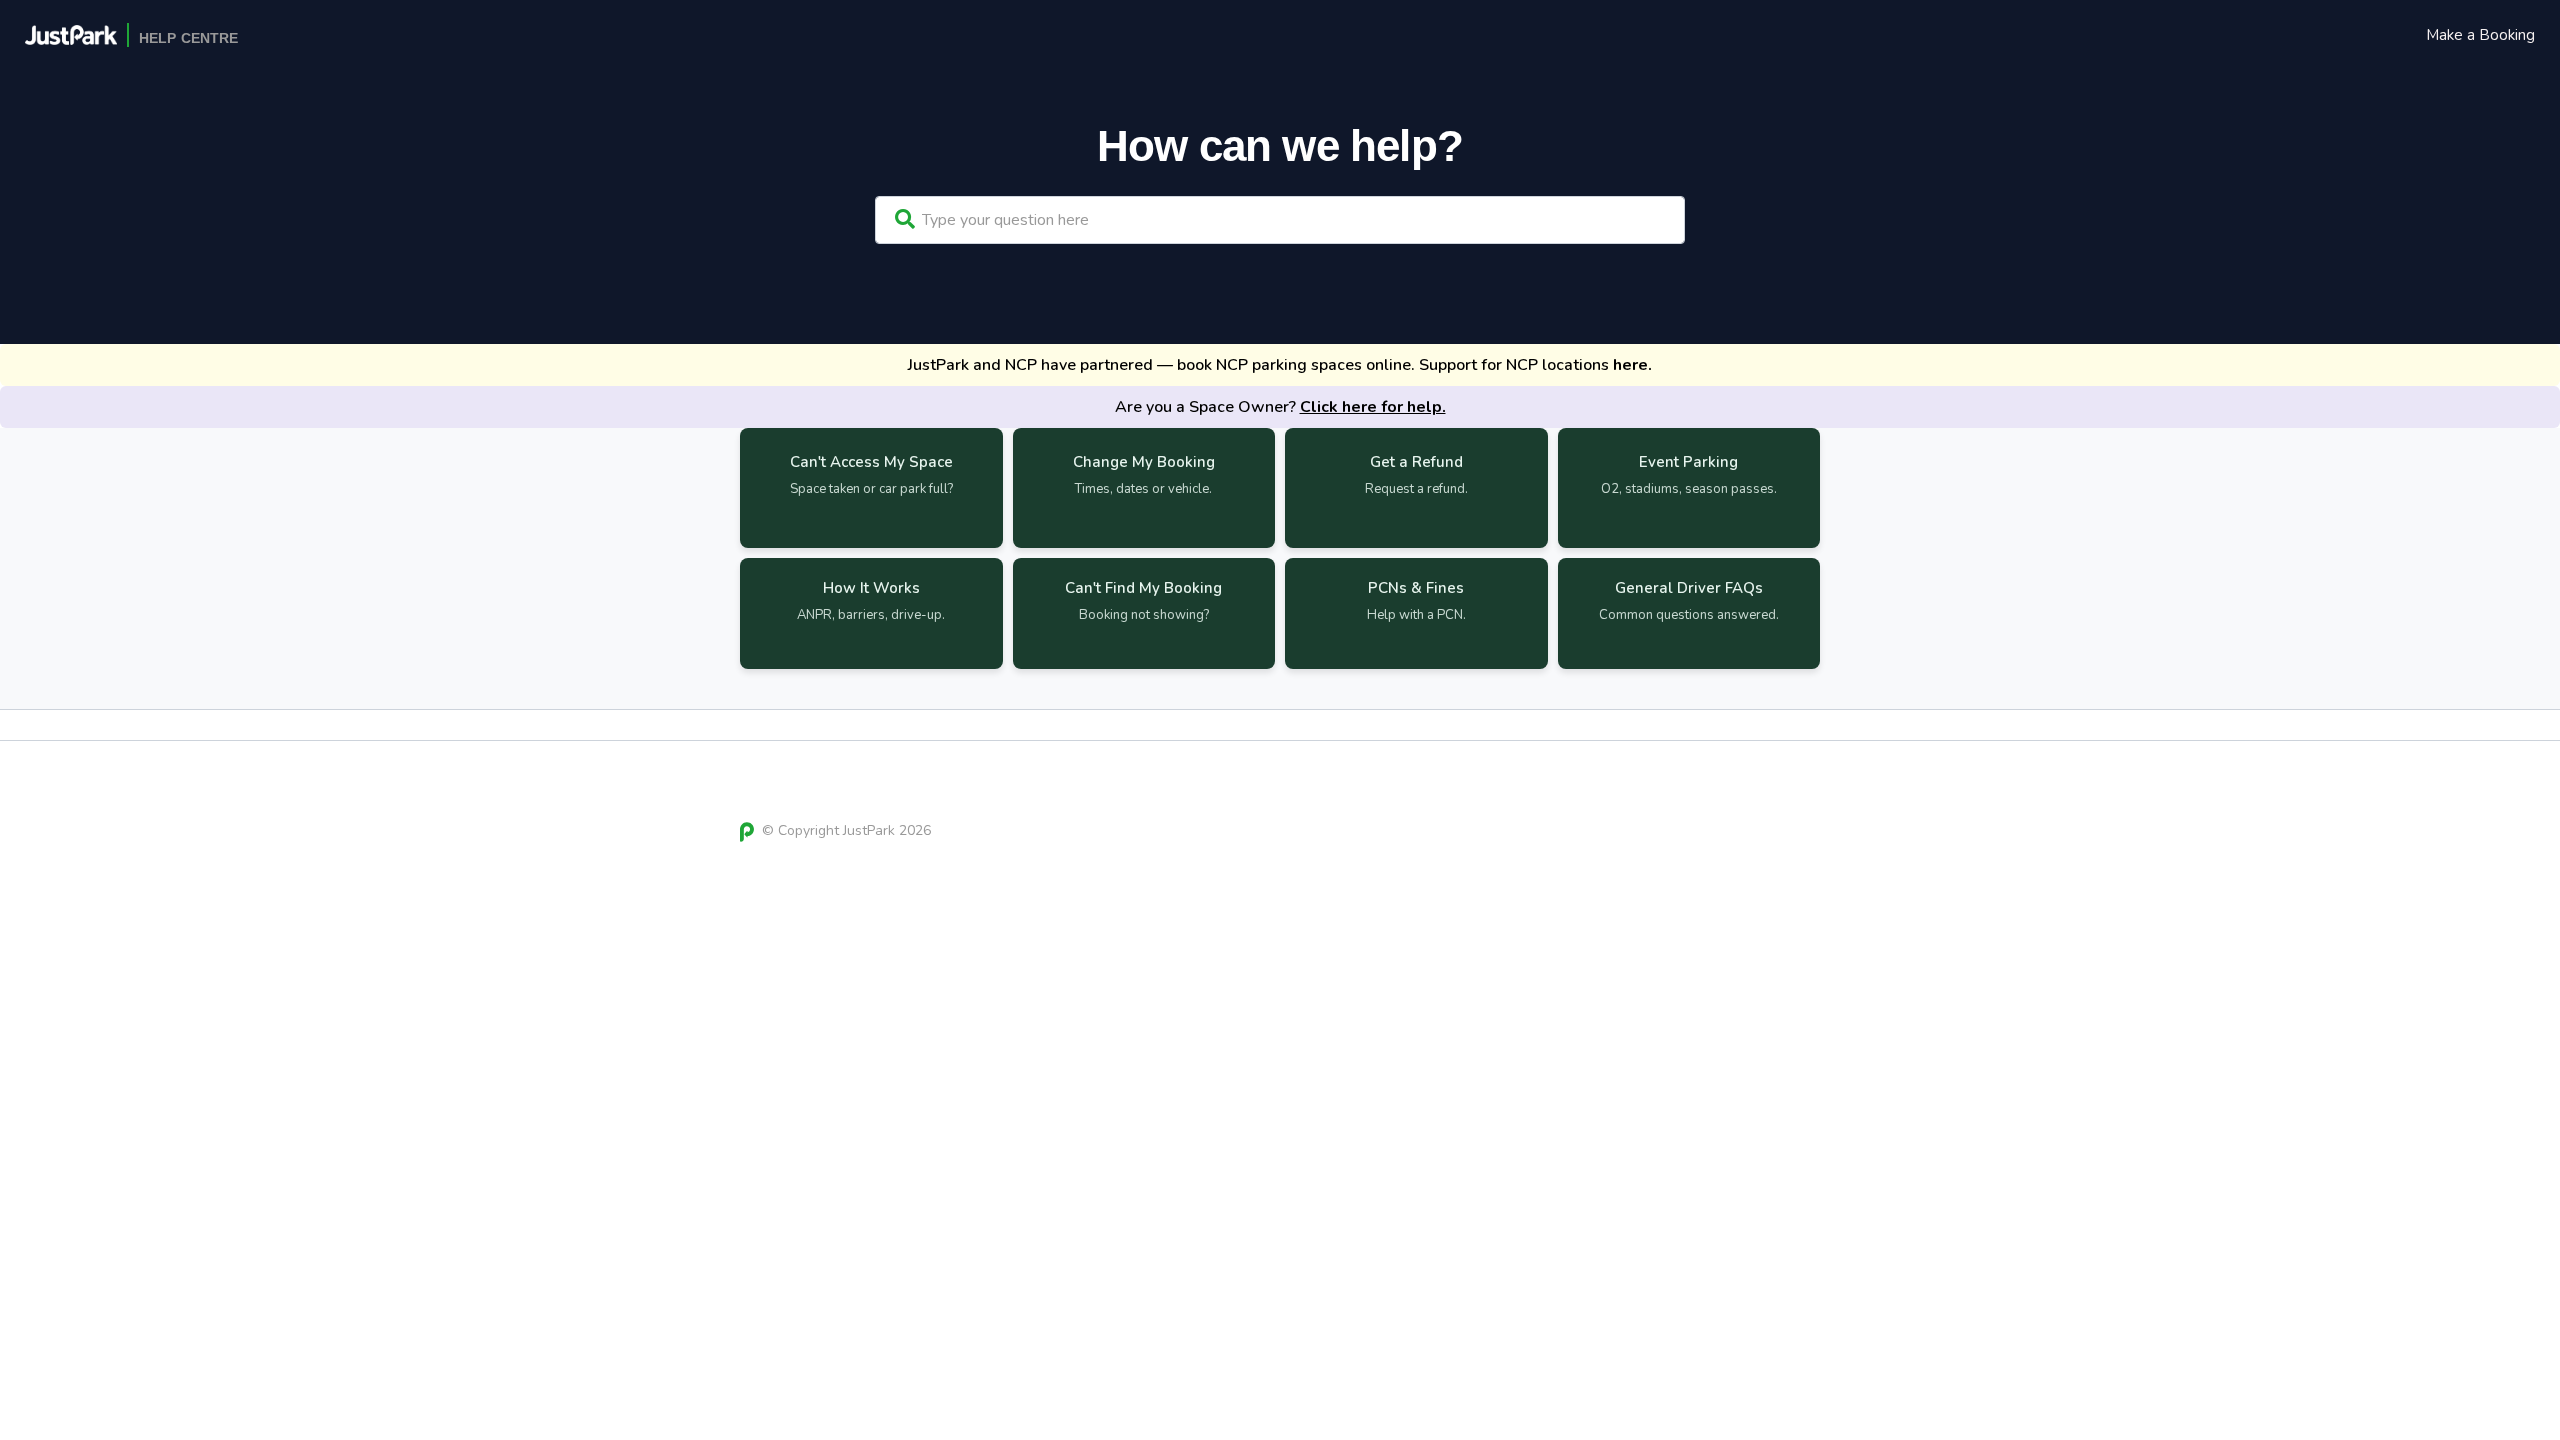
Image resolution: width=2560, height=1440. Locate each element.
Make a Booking (2480, 35)
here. (1632, 365)
